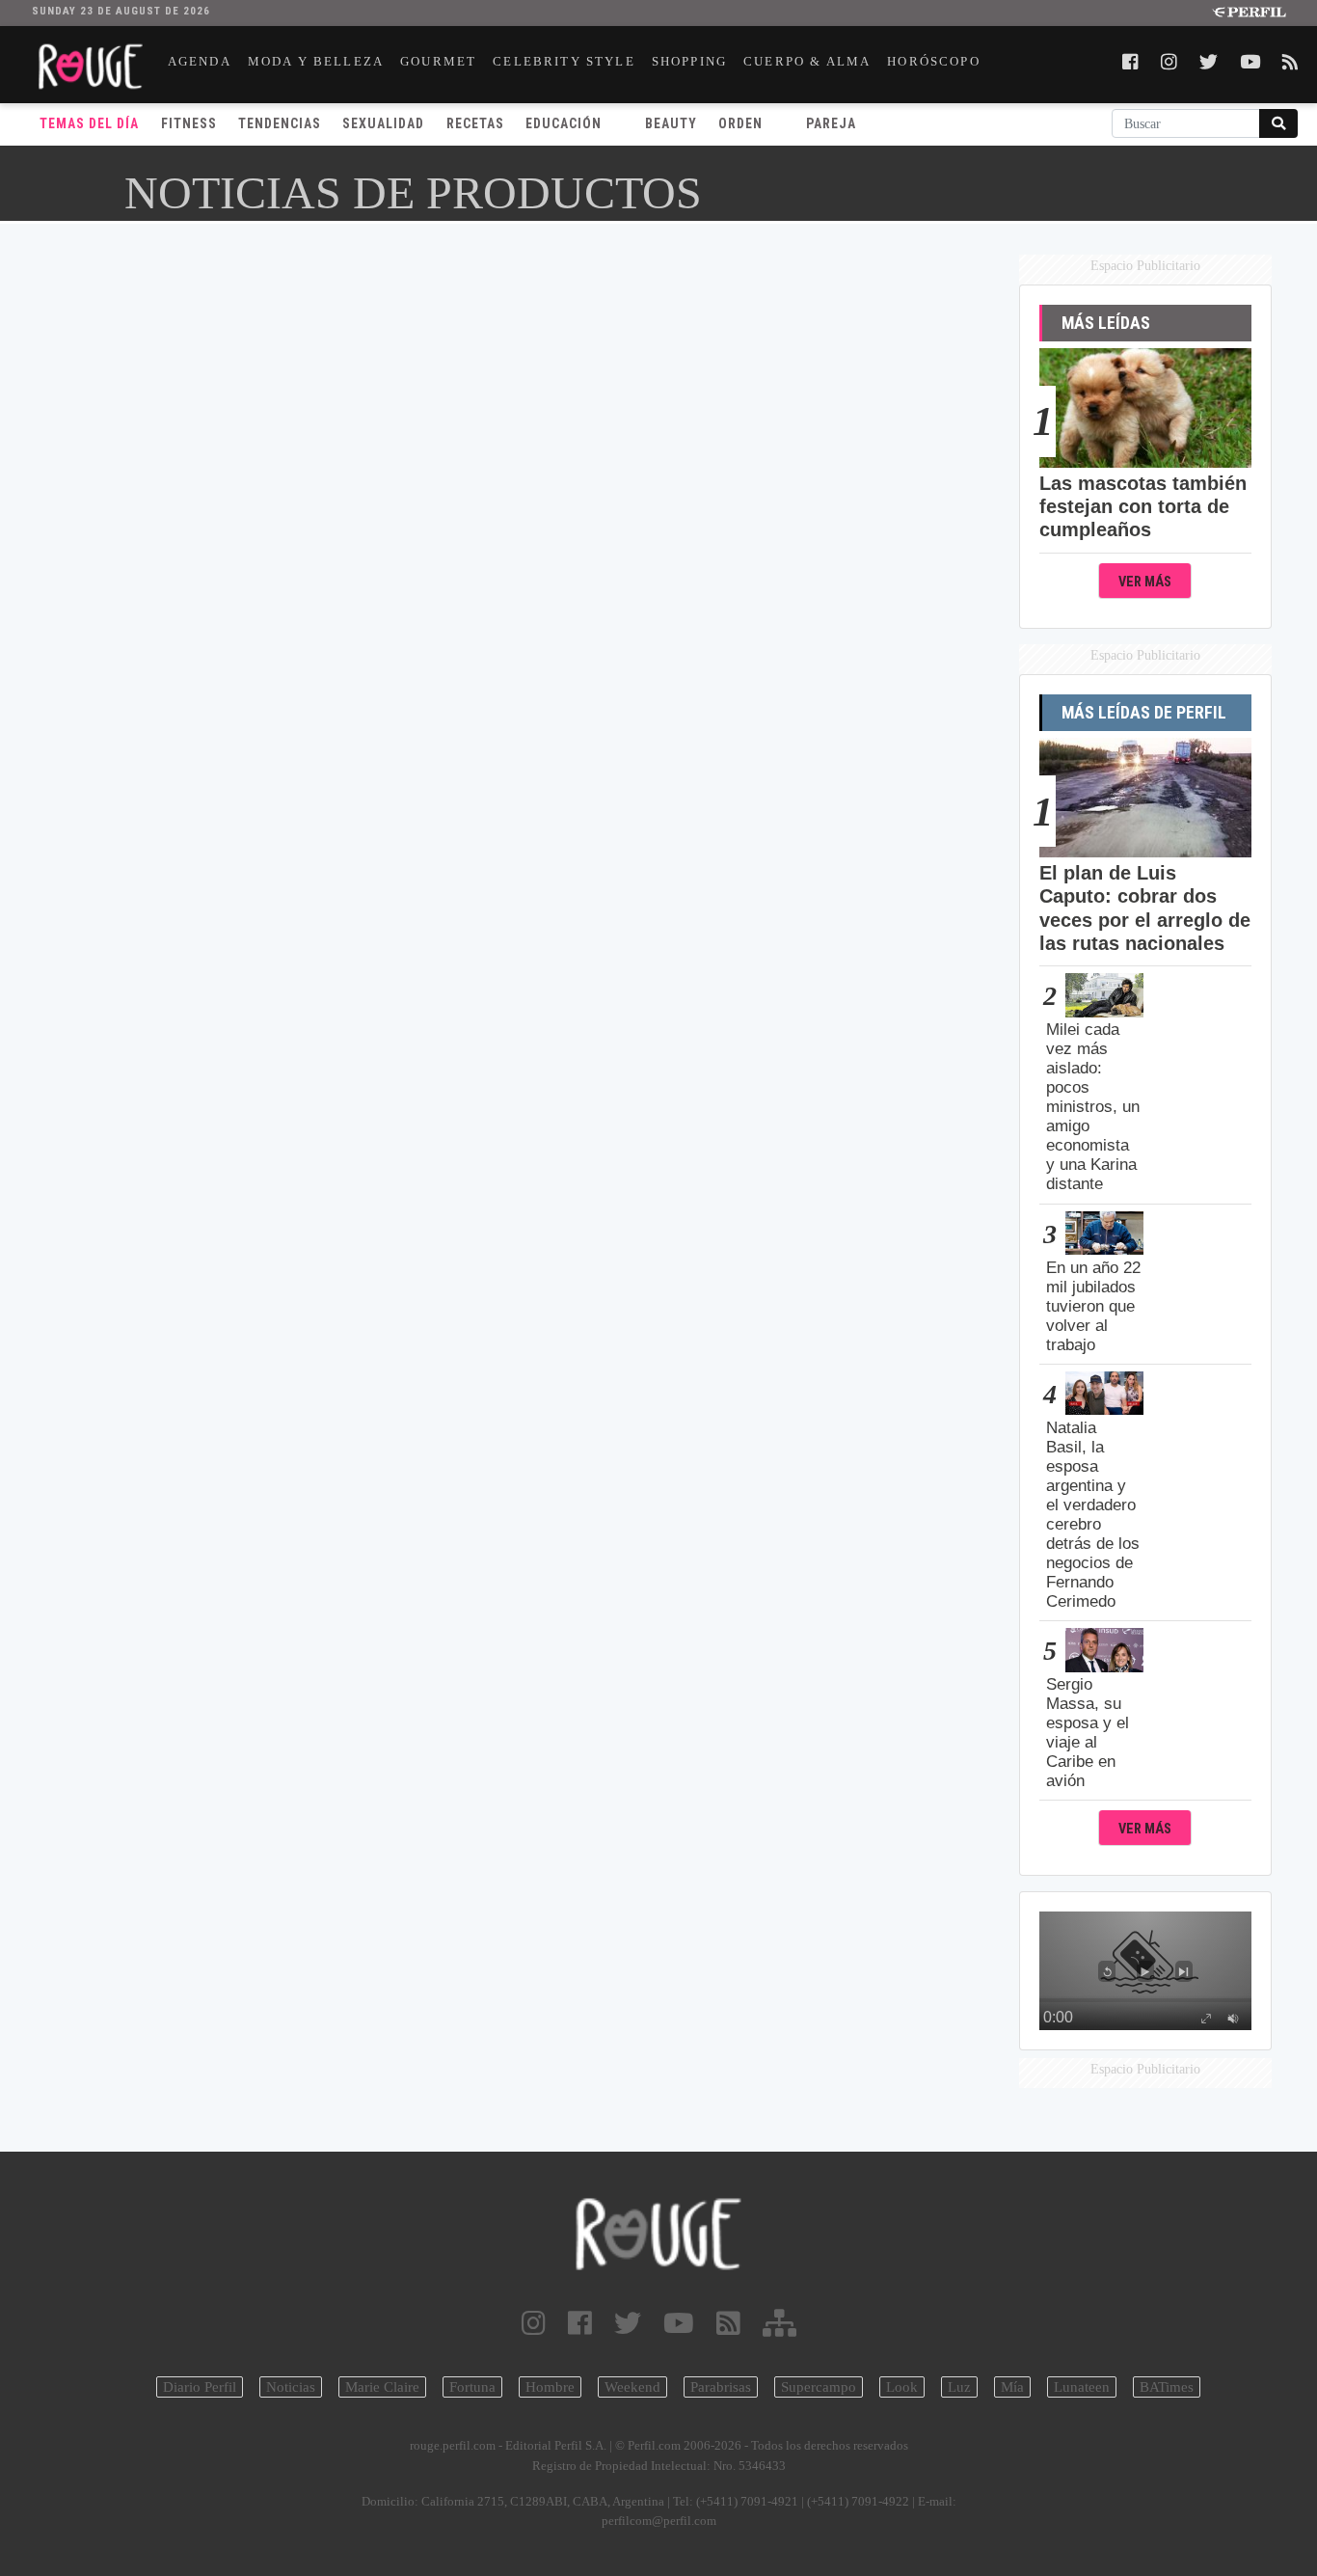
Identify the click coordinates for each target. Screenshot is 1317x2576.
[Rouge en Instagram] (534, 2324)
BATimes (1167, 2387)
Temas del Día (89, 123)
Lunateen (1082, 2387)
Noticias (291, 2387)
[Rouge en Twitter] (628, 2324)
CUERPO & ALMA (807, 61)
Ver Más (1145, 582)
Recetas (475, 123)
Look (902, 2387)
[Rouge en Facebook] (580, 2324)
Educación (564, 123)
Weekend (632, 2387)
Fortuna (472, 2387)
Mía (1012, 2387)
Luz (959, 2387)
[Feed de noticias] (728, 2324)
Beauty (671, 123)
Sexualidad (383, 123)
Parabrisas (721, 2387)
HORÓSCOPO (934, 61)
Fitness (189, 123)
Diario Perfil (200, 2387)
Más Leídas (1106, 323)
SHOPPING (689, 61)
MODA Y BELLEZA (316, 61)
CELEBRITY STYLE (564, 61)
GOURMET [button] (438, 61)
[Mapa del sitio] (779, 2324)
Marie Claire (382, 2387)
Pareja (831, 123)
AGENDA (200, 61)
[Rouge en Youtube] (679, 2324)
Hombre (550, 2387)
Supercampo (819, 2387)
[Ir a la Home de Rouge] (659, 2234)
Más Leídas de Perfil (1144, 713)
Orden (740, 123)
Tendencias (280, 123)
